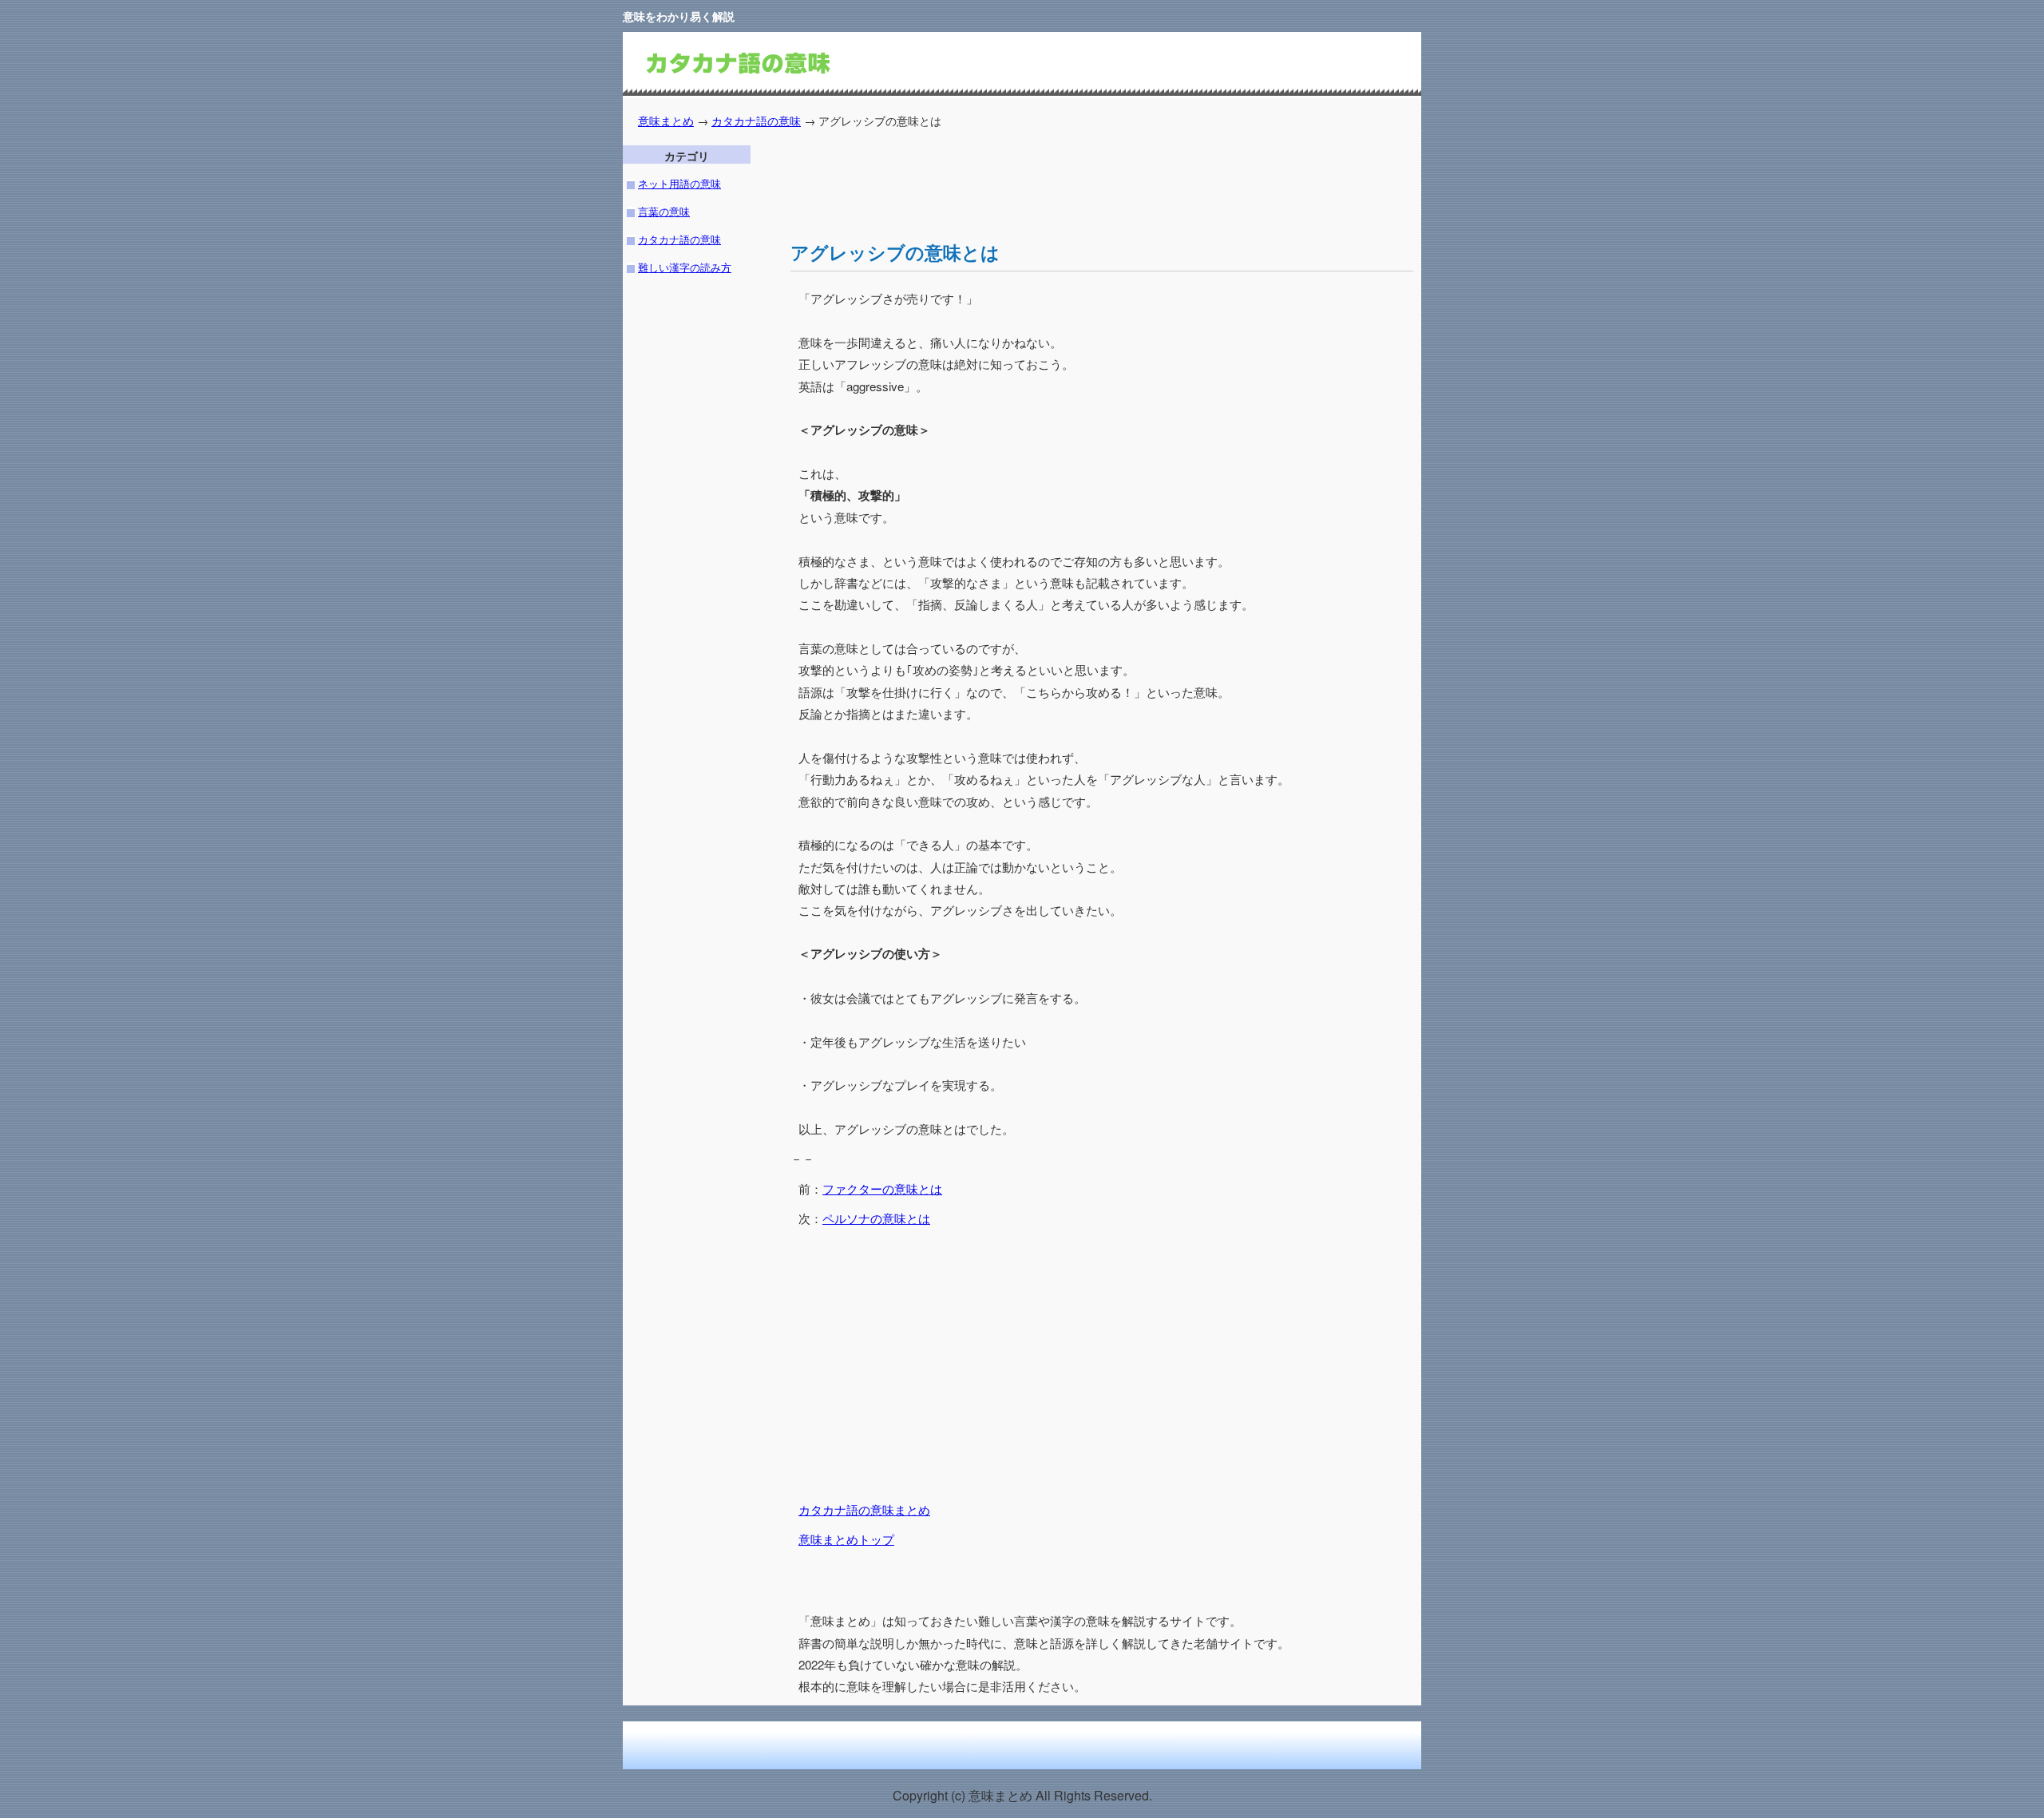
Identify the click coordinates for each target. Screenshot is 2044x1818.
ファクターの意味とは (882, 1188)
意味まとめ (666, 120)
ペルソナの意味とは (876, 1218)
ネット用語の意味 (679, 183)
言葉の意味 (664, 211)
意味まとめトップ (846, 1539)
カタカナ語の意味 (756, 120)
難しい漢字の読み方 (685, 267)
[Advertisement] (1081, 181)
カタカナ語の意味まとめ (864, 1509)
